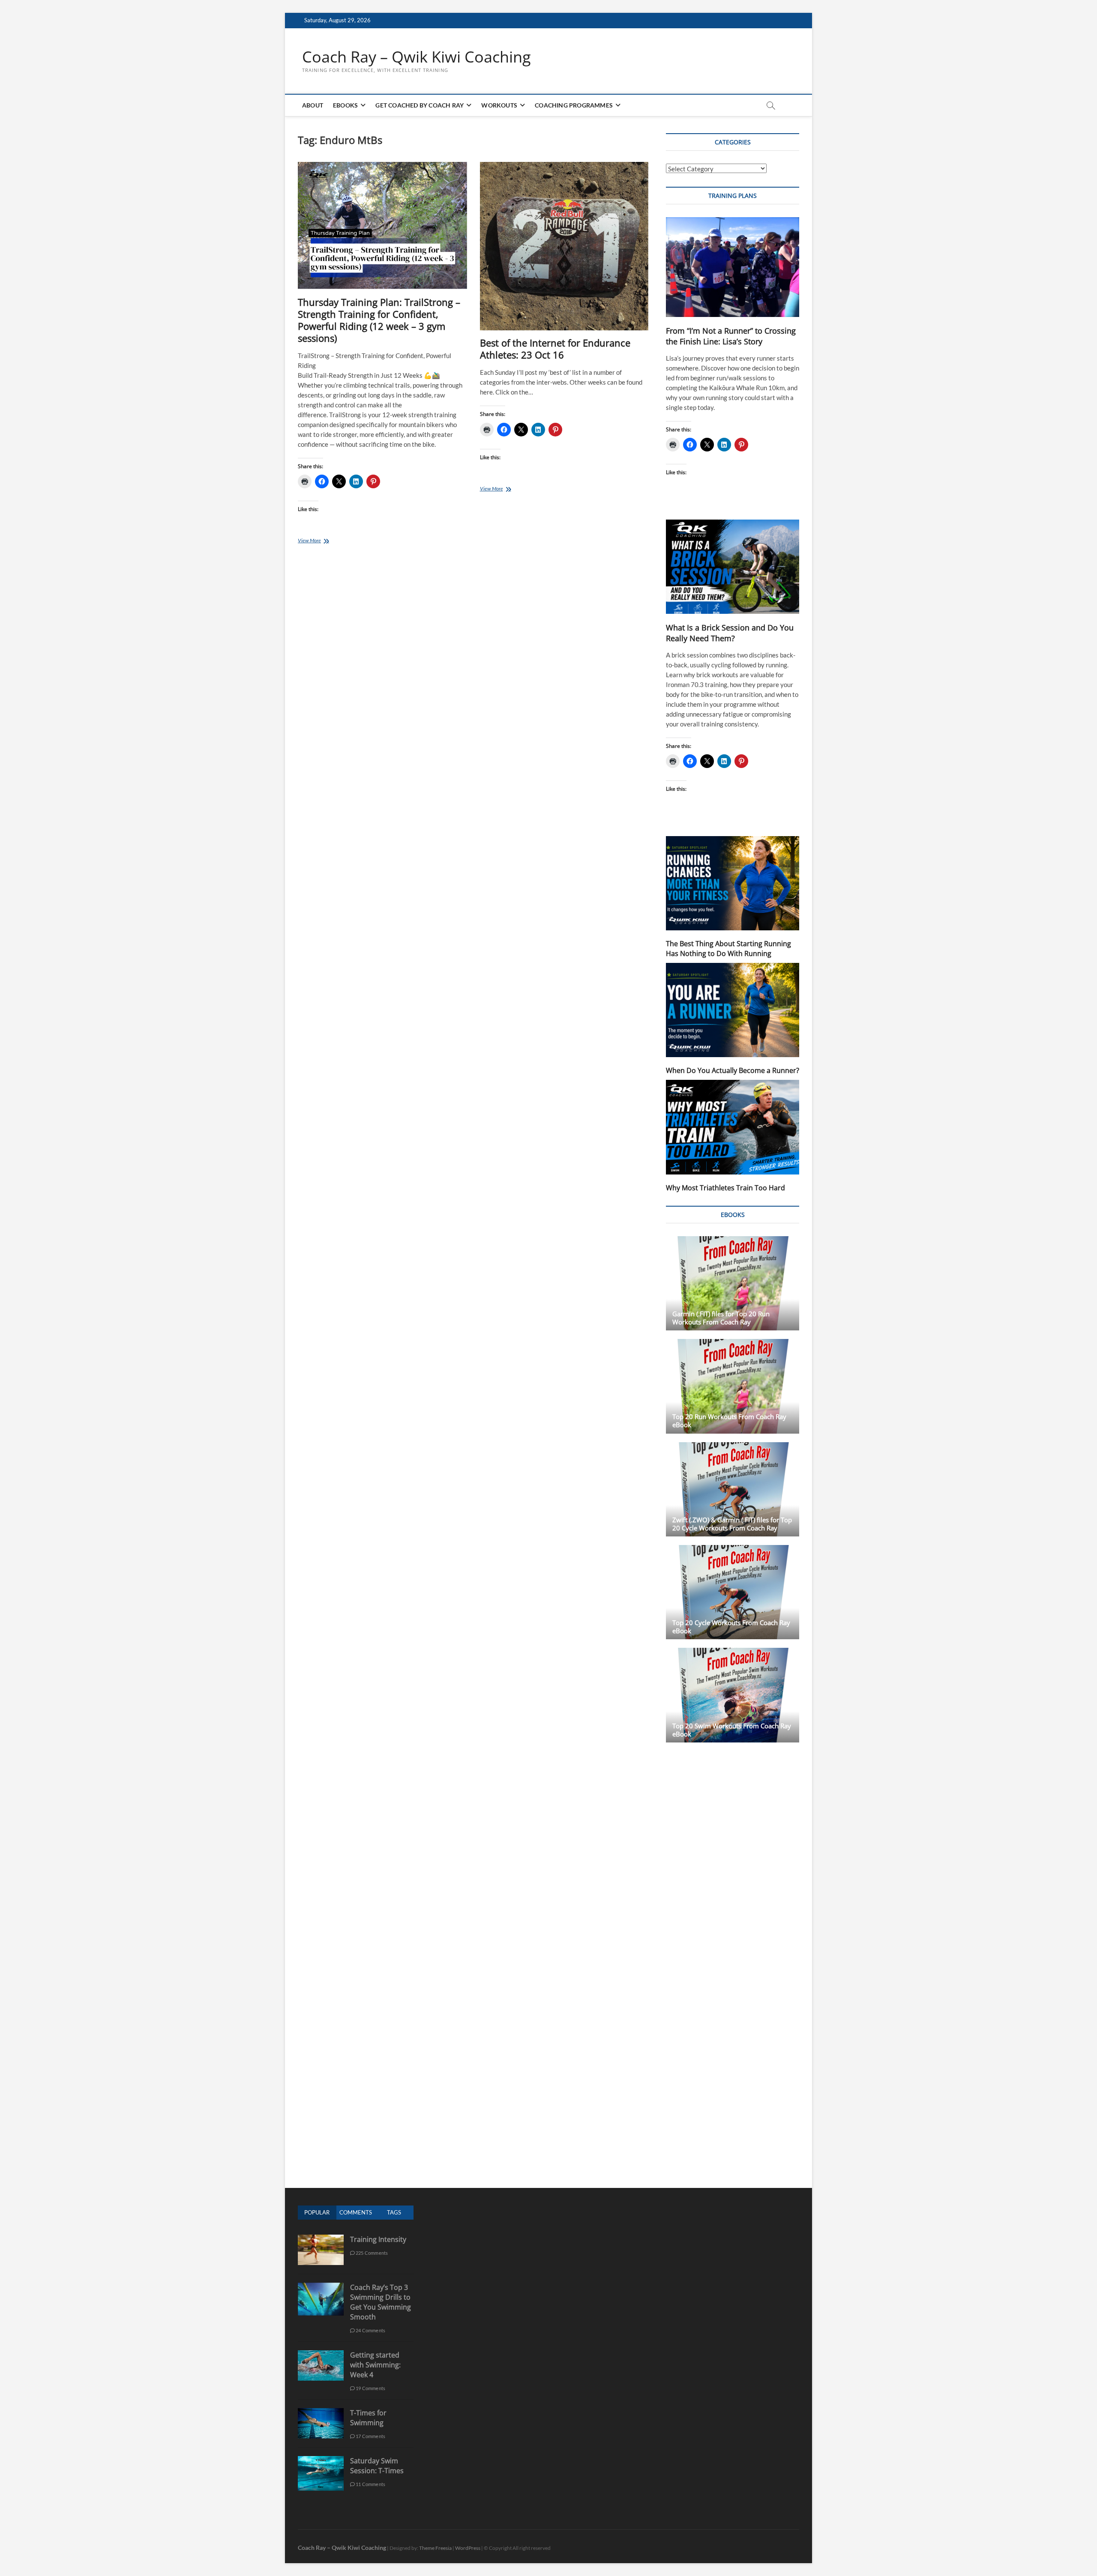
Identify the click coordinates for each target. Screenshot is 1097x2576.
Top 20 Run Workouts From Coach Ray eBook (729, 1421)
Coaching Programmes (574, 105)
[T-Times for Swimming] (321, 2413)
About (313, 105)
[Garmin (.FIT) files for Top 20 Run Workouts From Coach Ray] (733, 1283)
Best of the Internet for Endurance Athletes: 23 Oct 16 (555, 349)
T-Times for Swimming (368, 2418)
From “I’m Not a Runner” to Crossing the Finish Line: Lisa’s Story (731, 336)
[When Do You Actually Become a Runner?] (733, 1010)
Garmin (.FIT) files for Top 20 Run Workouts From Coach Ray (721, 1318)
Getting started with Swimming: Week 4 (375, 2365)
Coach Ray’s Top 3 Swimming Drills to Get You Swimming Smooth (381, 2302)
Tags (394, 2212)
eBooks (345, 105)
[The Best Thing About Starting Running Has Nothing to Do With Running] (733, 883)
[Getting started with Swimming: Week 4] (321, 2355)
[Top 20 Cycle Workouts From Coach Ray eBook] (733, 1592)
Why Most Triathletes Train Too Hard (725, 1188)
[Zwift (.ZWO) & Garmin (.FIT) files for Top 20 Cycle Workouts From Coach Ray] (733, 1489)
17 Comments (370, 2436)
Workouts (499, 105)
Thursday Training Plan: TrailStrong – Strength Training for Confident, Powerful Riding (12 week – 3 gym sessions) (379, 320)
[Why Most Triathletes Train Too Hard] (733, 1127)
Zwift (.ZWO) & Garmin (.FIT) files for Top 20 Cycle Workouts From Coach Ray (732, 1524)
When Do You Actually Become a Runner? (733, 1070)
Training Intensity (378, 2239)
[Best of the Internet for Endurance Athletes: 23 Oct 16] (565, 247)
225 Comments (372, 2253)
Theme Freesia (435, 2548)
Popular (317, 2212)
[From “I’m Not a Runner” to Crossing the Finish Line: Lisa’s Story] (733, 267)
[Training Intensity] (321, 2239)
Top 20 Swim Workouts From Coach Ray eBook (732, 1730)
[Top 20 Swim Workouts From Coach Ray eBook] (733, 1695)
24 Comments (370, 2330)
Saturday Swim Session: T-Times (377, 2466)
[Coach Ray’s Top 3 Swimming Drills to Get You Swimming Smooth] (321, 2287)
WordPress (468, 2548)
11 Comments (370, 2484)
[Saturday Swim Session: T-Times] (321, 2461)
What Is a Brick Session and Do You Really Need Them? (730, 633)
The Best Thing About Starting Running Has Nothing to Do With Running (728, 949)
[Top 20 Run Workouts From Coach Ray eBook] (733, 1386)
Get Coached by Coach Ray (420, 105)
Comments (356, 2212)
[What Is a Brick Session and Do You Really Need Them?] (733, 567)
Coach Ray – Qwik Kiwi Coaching (417, 57)
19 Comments (370, 2388)
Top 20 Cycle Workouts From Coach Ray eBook (731, 1627)
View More (321, 541)
